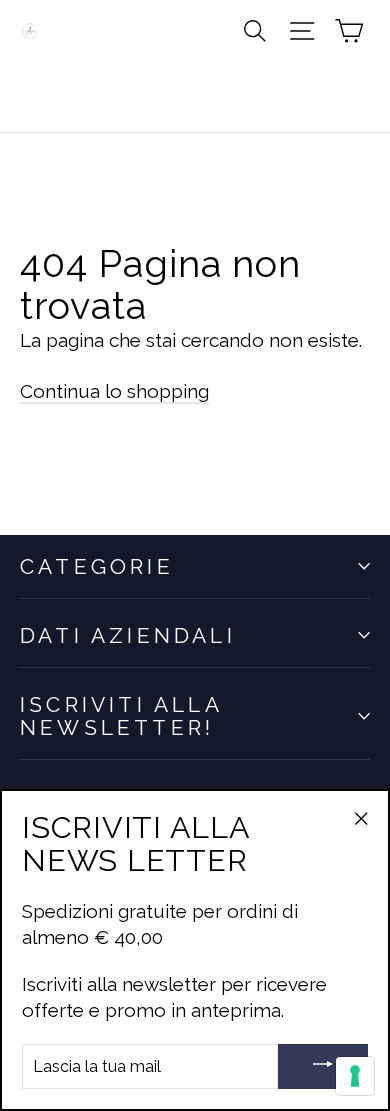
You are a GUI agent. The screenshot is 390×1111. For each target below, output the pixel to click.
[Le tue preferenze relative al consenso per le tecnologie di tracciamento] (355, 1076)
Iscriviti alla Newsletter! (121, 716)
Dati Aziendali (128, 635)
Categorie (97, 566)
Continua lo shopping (114, 391)
